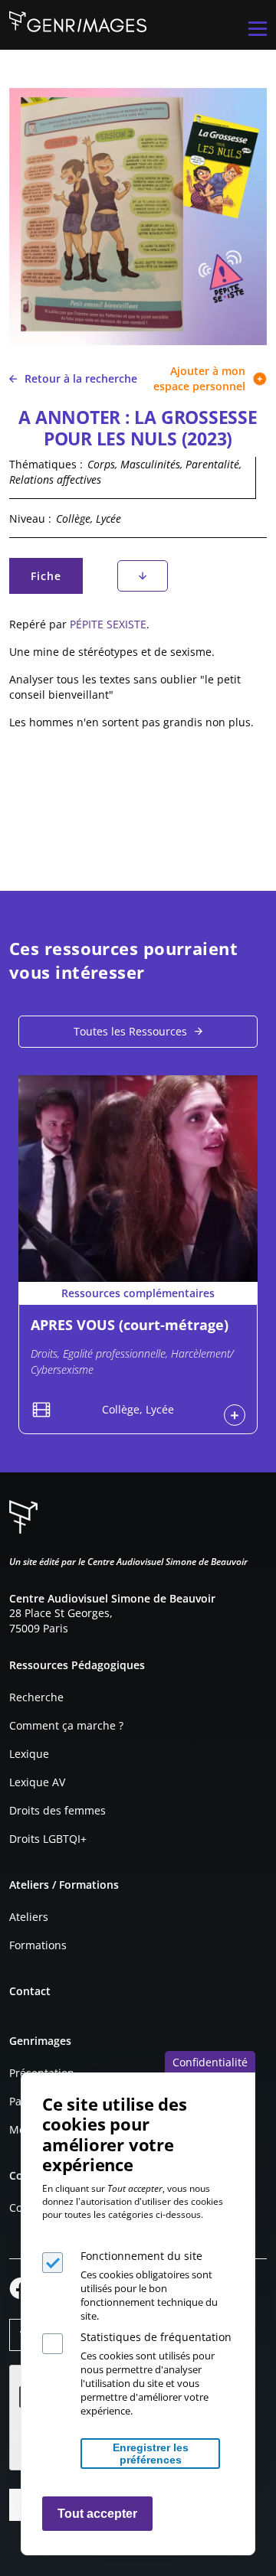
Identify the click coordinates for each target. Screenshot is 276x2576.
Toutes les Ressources (130, 1031)
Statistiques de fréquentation (156, 2337)
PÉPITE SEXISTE (108, 624)
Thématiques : (46, 464)
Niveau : (30, 518)
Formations (38, 1945)
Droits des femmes (58, 1810)
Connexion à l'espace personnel (235, 1415)
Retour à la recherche (81, 378)
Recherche (36, 1697)
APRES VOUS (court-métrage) (130, 1325)
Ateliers (29, 1917)
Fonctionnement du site (141, 2256)
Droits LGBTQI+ (48, 1839)
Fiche (56, 580)
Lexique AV (37, 1782)
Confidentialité (210, 2062)
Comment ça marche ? (66, 1725)
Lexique (29, 1754)
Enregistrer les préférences (151, 2454)
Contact (30, 1991)
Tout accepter (97, 2514)
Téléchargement (143, 576)
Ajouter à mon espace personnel (199, 378)
